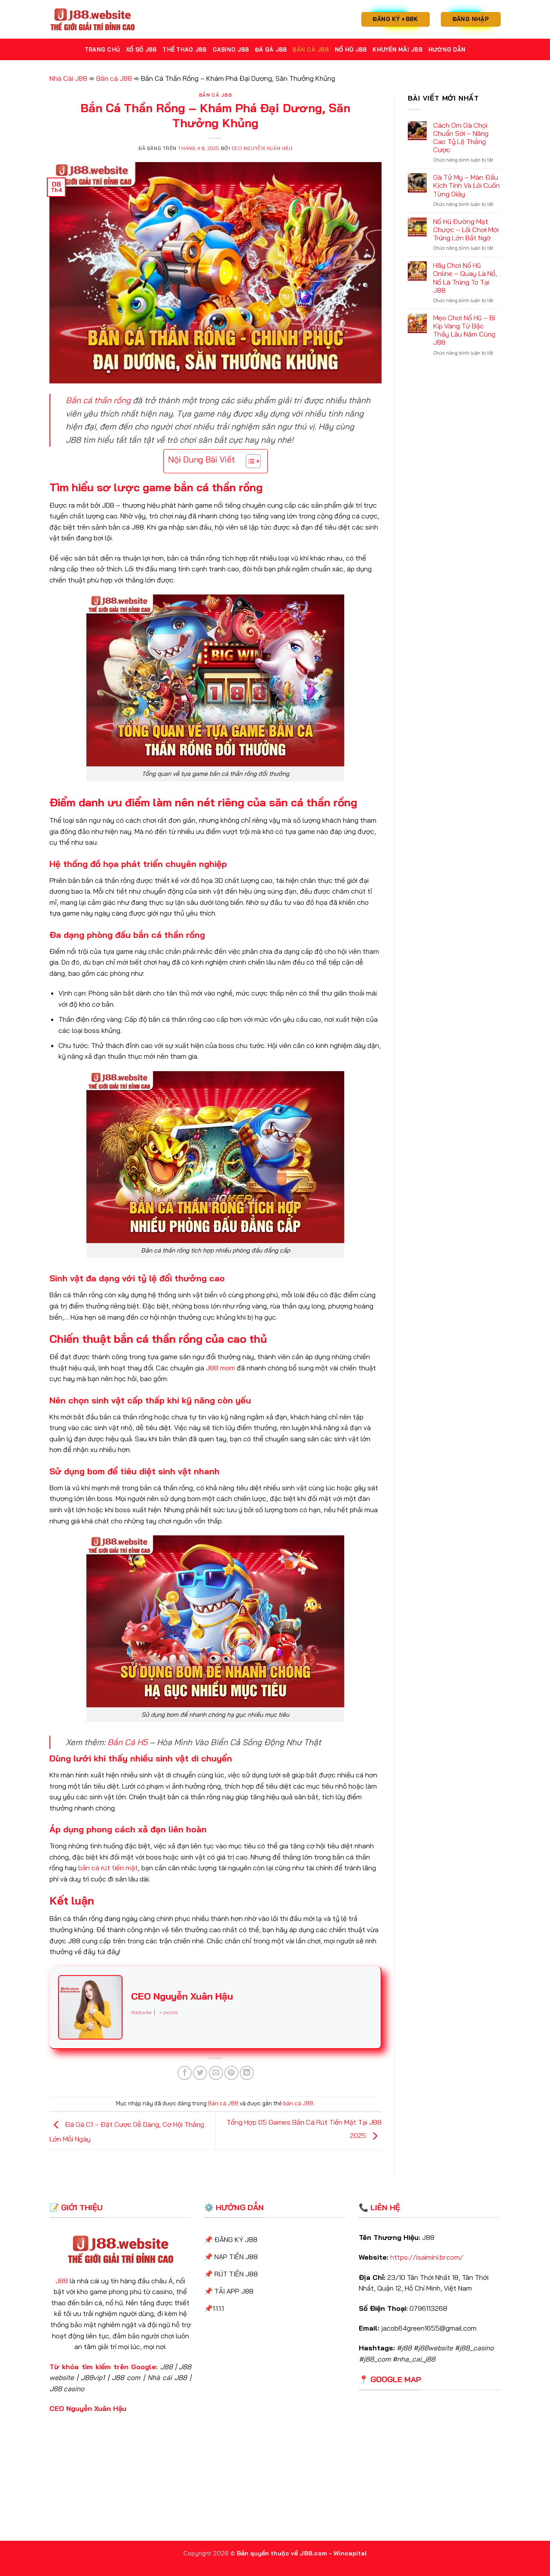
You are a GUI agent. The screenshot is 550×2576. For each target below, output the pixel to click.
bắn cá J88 (298, 2103)
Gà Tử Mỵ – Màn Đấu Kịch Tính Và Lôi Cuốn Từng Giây (466, 185)
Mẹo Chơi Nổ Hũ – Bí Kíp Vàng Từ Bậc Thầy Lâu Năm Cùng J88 (464, 330)
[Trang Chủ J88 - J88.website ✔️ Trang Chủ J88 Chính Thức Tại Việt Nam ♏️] (92, 19)
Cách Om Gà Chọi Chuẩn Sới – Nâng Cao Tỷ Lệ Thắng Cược (461, 138)
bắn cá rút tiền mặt (108, 1868)
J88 (62, 2281)
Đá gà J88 (271, 49)
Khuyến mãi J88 (397, 49)
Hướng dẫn (447, 49)
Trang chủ (102, 49)
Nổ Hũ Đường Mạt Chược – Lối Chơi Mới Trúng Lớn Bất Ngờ (466, 230)
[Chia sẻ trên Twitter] (200, 2073)
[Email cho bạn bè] (216, 2073)
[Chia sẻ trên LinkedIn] (247, 2073)
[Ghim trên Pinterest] (231, 2073)
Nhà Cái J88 (68, 78)
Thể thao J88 (184, 49)
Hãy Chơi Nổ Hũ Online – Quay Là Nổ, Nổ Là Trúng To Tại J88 (465, 278)
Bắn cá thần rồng (98, 400)
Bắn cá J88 (311, 49)
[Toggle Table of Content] (249, 461)
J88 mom (220, 1368)
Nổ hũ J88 (351, 49)
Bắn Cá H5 (127, 1742)
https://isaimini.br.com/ (427, 2257)
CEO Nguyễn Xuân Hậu (262, 148)
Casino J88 (231, 49)
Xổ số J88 (141, 49)
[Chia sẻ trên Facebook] (185, 2073)
